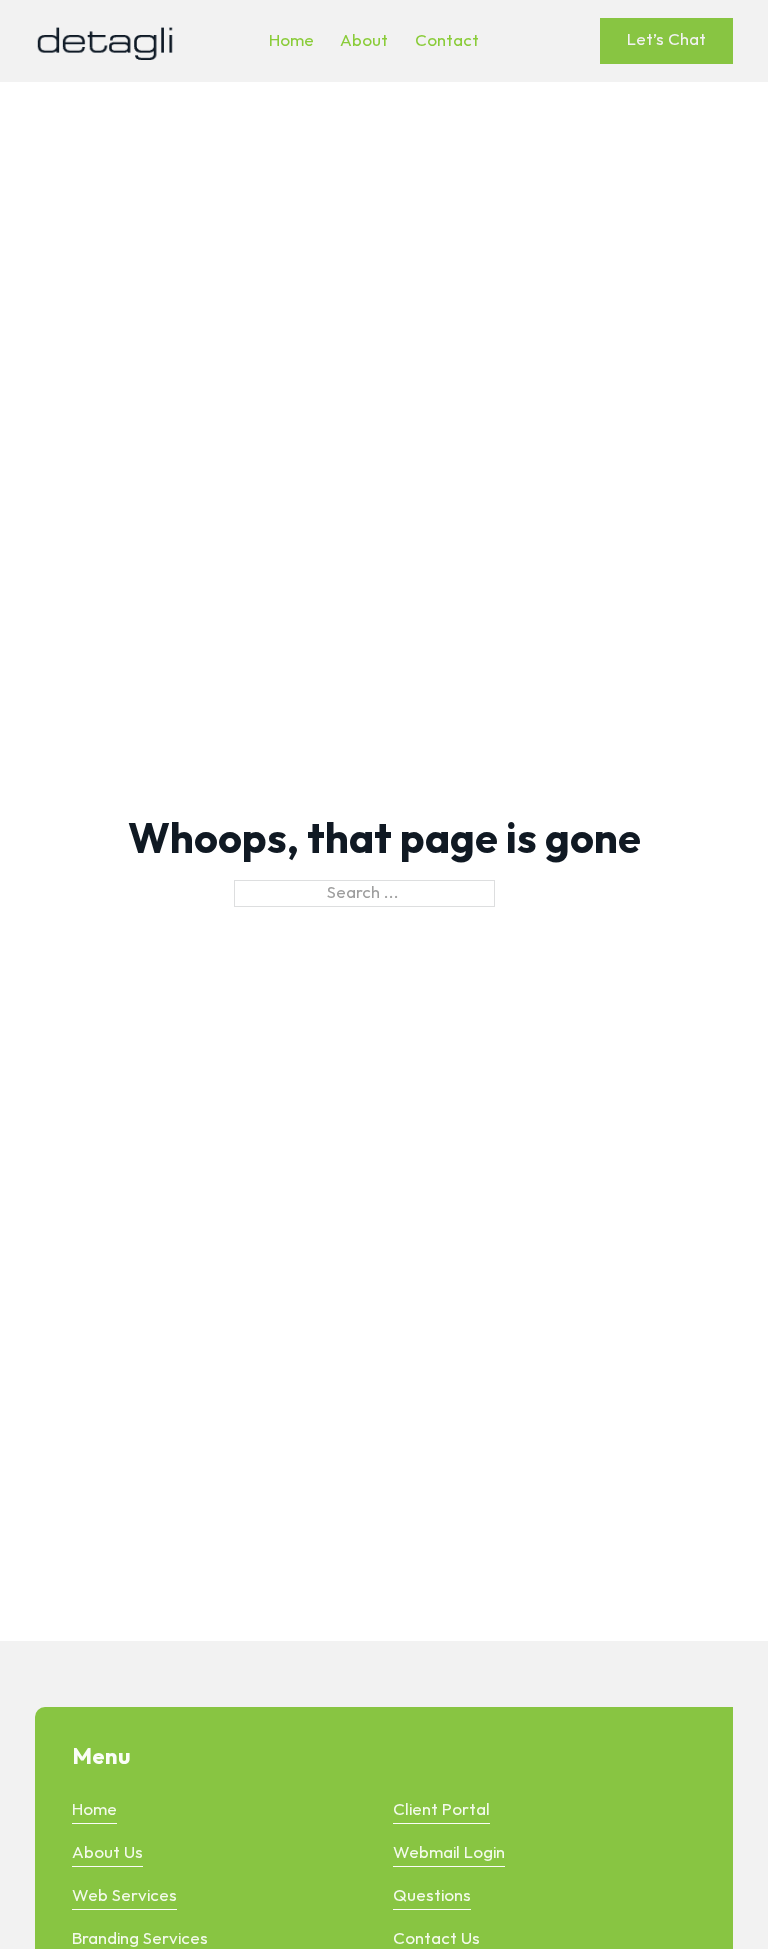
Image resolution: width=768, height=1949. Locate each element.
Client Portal (441, 1810)
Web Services (124, 1896)
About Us (107, 1853)
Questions (432, 1896)
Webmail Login (449, 1853)
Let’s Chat (666, 40)
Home (94, 1810)
